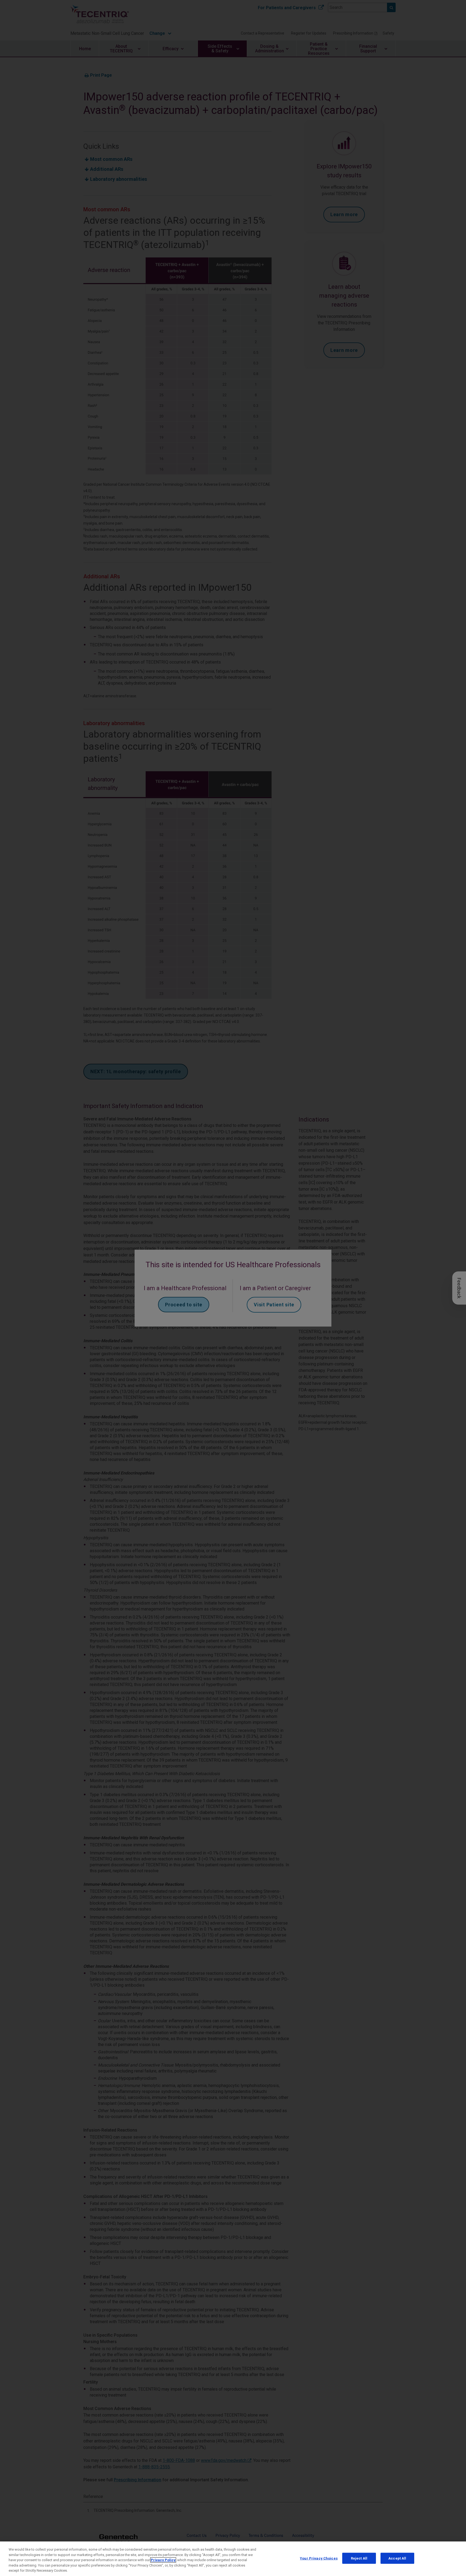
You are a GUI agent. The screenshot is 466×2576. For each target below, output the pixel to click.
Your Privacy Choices (319, 2558)
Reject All (359, 2558)
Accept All (397, 2558)
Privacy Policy (163, 2560)
